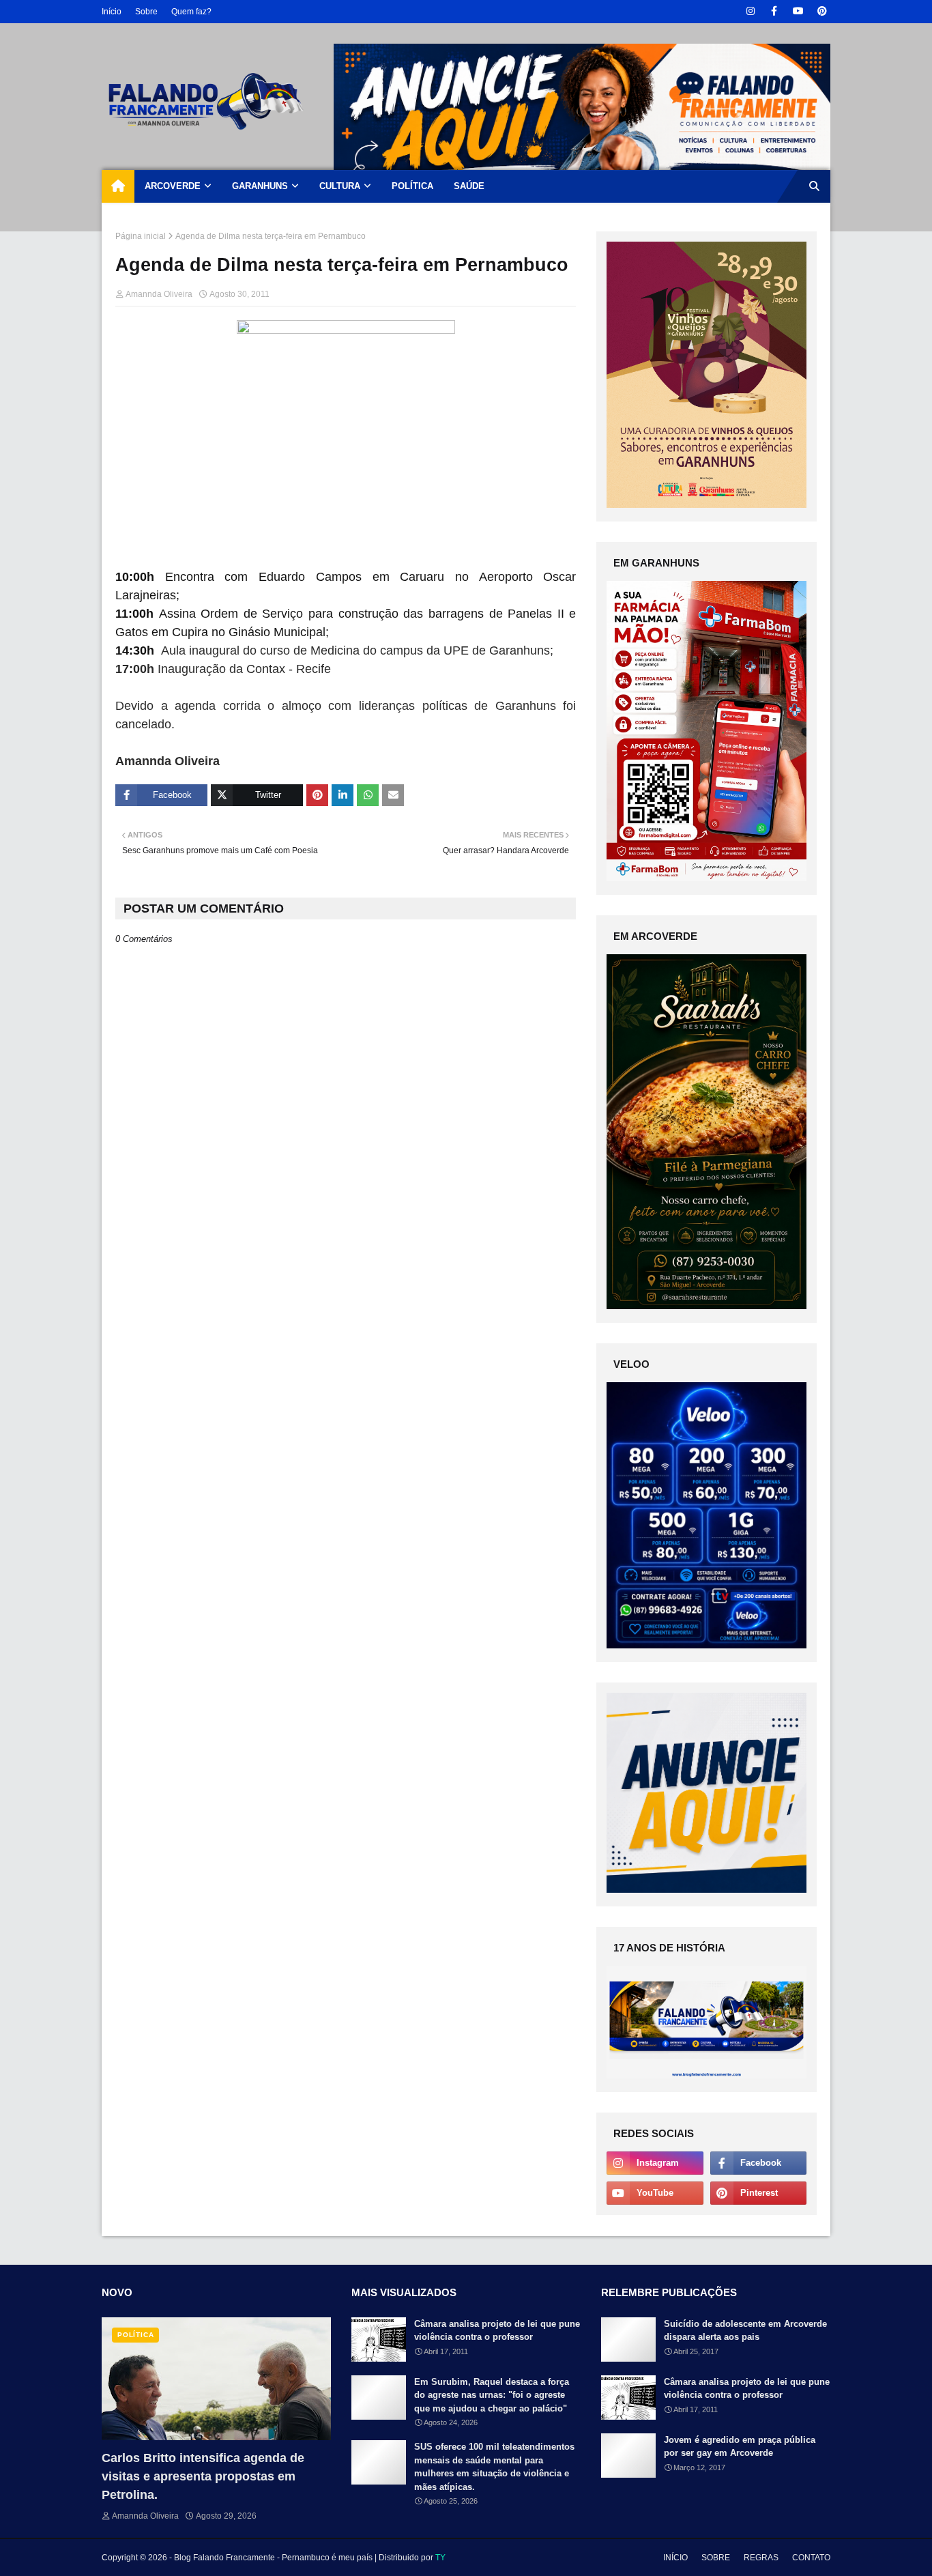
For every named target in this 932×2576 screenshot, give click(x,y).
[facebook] (774, 11)
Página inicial (141, 236)
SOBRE (716, 2558)
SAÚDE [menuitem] (469, 186)
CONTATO (811, 2558)
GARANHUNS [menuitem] (260, 186)
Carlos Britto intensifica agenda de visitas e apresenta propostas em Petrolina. (203, 2476)
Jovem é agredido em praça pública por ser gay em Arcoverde (740, 2447)
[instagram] (750, 11)
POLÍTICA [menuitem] (412, 186)
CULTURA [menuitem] (340, 186)
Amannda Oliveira (159, 294)
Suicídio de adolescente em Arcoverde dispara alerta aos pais (745, 2331)
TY (440, 2558)
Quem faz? (191, 12)
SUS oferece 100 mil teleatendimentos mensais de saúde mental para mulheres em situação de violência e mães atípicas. (494, 2467)
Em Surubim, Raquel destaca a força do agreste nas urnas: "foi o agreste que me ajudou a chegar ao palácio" (492, 2395)
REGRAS (761, 2558)
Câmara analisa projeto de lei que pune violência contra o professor (497, 2331)
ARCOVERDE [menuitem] (173, 186)
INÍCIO (675, 2558)
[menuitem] (118, 186)
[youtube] (798, 11)
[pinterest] (822, 11)
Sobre (146, 12)
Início (112, 12)
